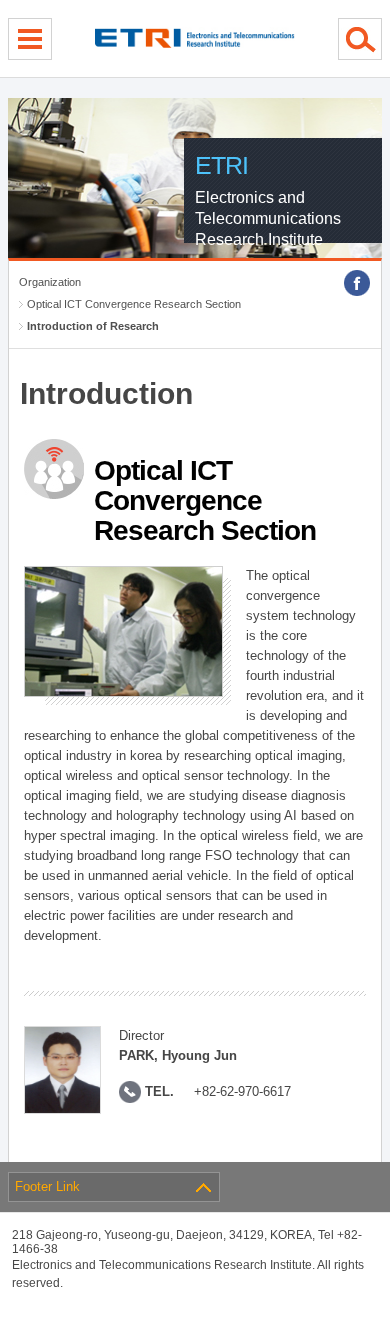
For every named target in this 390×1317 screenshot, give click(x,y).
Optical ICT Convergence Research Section (134, 304)
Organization (50, 282)
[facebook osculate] (357, 283)
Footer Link (47, 1186)
